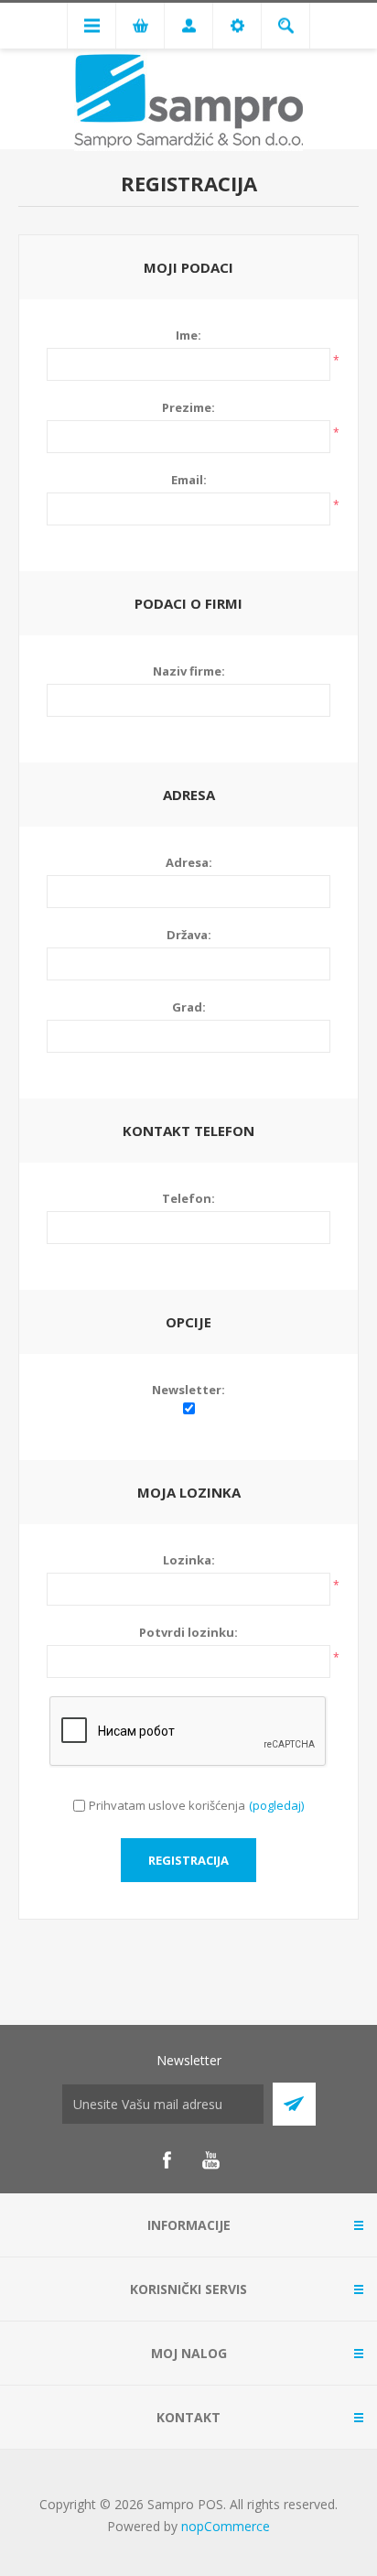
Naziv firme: (189, 671)
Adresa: (189, 862)
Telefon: (188, 1198)
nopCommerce (226, 2526)
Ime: (188, 335)
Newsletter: (188, 1390)
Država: (189, 935)
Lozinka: (189, 1560)
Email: (189, 480)
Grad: (189, 1007)
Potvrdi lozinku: (188, 1632)
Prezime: (188, 407)
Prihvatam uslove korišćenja (167, 1805)
